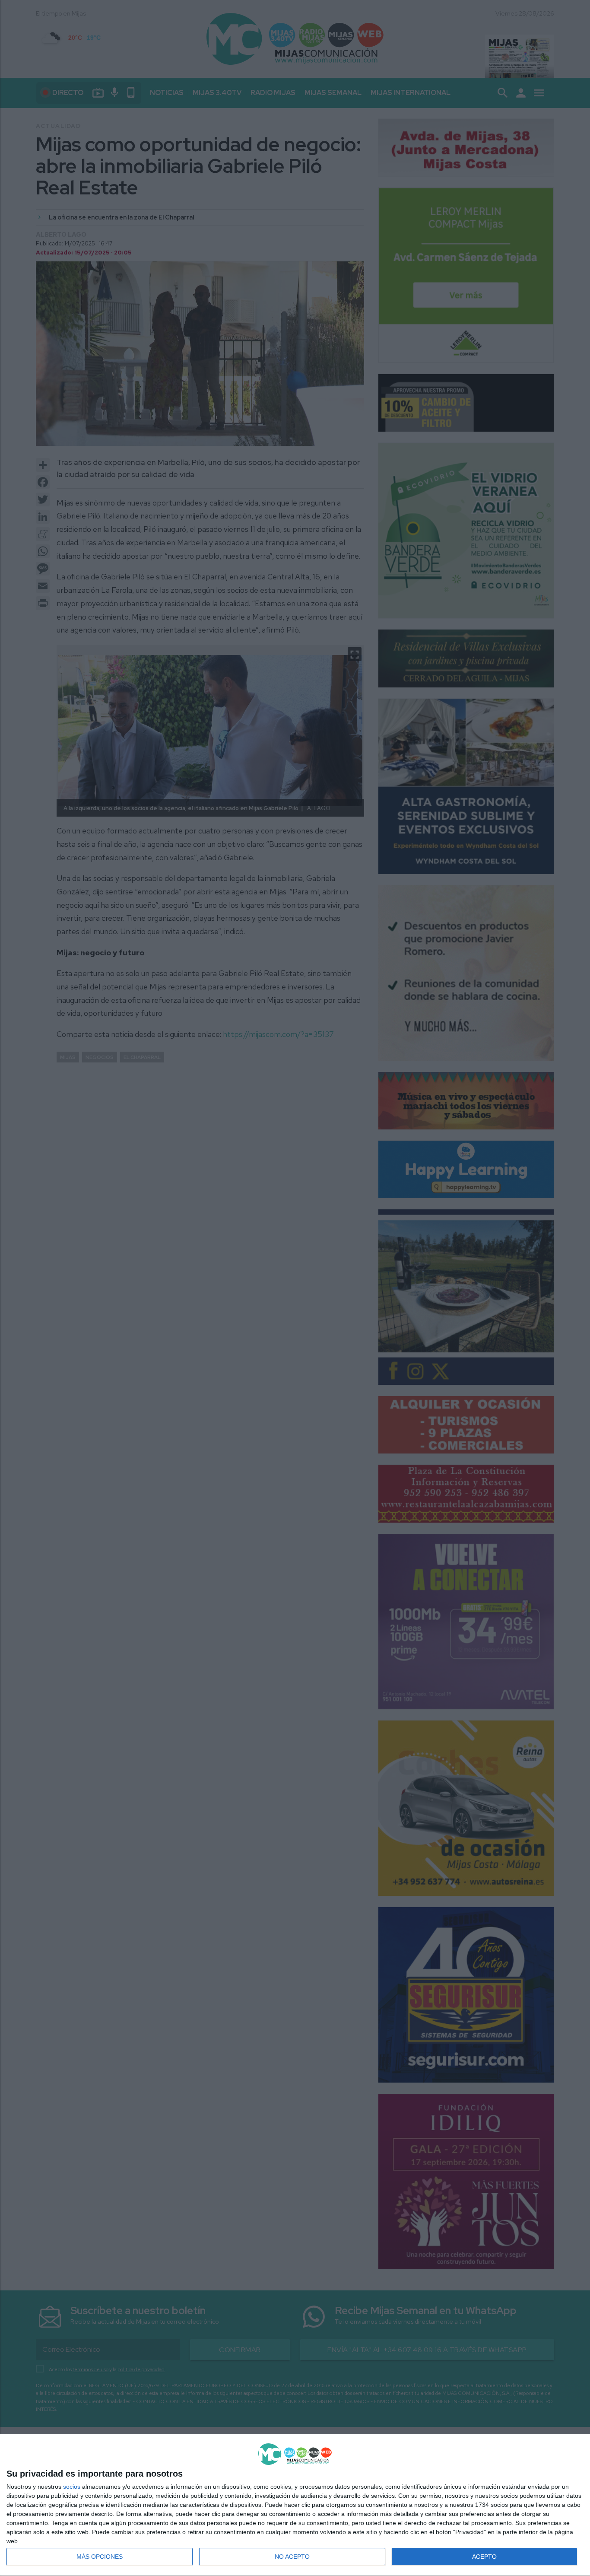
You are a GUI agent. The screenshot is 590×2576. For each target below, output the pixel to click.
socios (72, 2487)
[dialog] (295, 2505)
